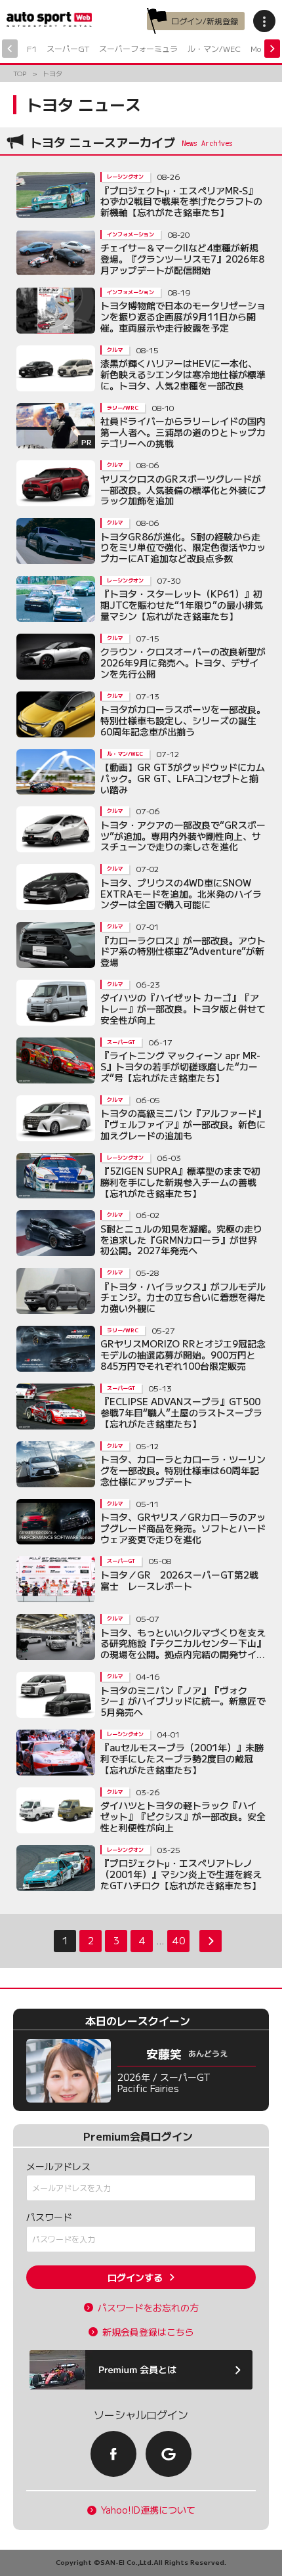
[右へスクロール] (272, 49)
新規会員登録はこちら (148, 2332)
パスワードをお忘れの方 (148, 2308)
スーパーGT (68, 48)
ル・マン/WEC (214, 48)
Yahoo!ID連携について (148, 2510)
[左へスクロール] (10, 49)
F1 (32, 48)
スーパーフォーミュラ (138, 48)
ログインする (135, 2277)
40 (178, 1940)
